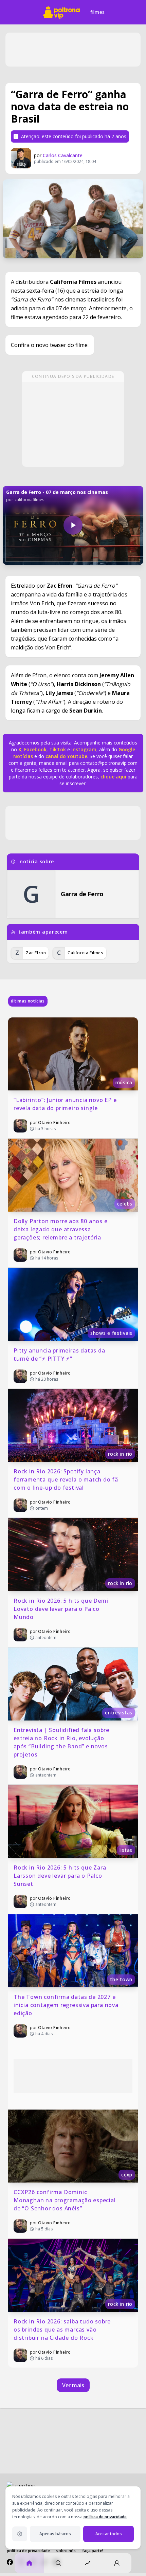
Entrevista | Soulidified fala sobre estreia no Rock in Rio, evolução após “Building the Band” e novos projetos (62, 1742)
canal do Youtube (66, 756)
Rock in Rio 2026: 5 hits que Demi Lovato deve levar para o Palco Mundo (62, 1609)
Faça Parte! (93, 2551)
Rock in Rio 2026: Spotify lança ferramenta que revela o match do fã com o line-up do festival (67, 1479)
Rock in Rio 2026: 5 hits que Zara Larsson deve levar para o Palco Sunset (61, 1876)
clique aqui (113, 777)
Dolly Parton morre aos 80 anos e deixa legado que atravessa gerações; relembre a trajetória (61, 1229)
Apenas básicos (55, 2534)
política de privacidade (105, 2517)
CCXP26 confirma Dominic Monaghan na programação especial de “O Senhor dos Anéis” (65, 2200)
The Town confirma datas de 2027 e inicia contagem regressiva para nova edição (67, 2005)
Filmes (98, 12)
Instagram (84, 749)
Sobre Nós (66, 2551)
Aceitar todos (109, 2534)
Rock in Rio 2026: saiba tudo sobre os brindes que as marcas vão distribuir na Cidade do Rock (63, 2330)
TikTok (57, 749)
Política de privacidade (28, 2551)
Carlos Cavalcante (63, 155)
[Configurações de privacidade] (20, 2534)
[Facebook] (10, 2562)
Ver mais (73, 2385)
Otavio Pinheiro (54, 1123)
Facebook (35, 749)
